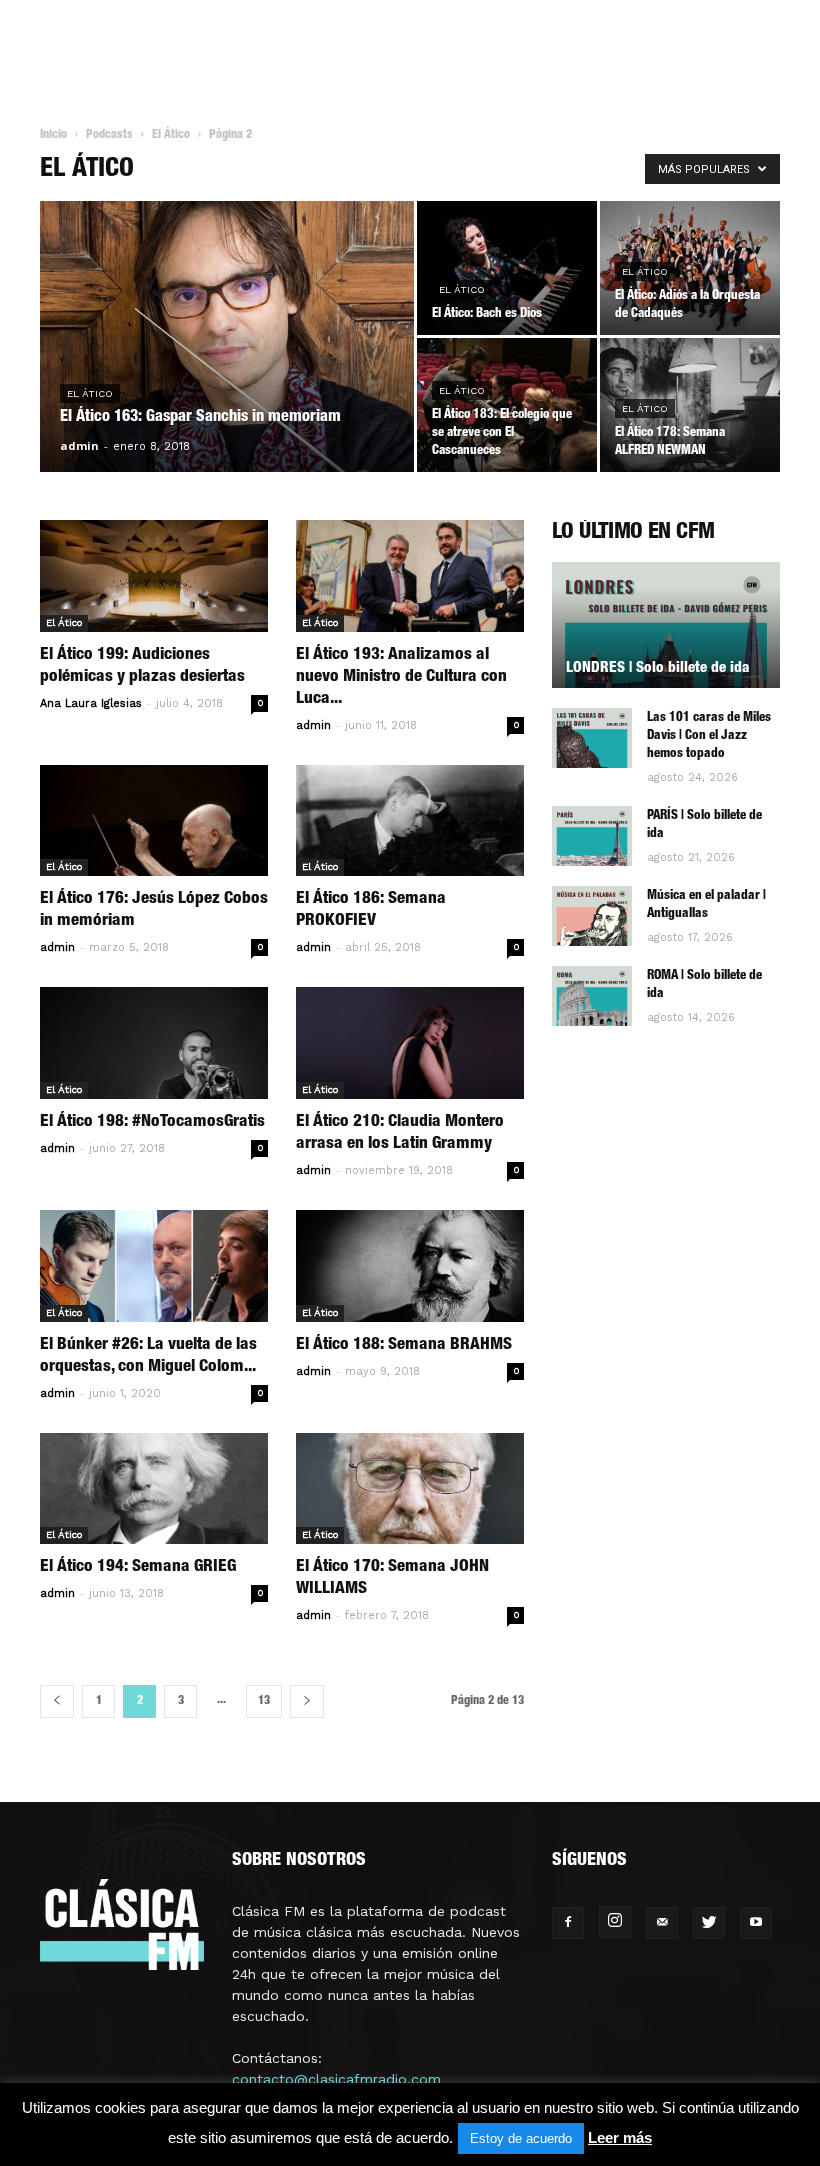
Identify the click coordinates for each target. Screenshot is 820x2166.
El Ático (171, 135)
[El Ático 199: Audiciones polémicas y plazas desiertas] (154, 576)
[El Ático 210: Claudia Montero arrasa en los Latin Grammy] (410, 1043)
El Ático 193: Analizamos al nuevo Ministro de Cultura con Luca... (401, 677)
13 (264, 1701)
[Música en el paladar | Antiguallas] (592, 916)
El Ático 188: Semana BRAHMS (404, 1345)
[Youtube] (756, 1923)
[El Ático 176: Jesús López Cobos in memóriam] (154, 821)
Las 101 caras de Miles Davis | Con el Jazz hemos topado (709, 736)
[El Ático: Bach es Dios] (507, 268)
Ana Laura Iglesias (91, 703)
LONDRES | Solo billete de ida (658, 668)
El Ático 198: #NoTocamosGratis (152, 1122)
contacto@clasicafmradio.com (336, 2079)
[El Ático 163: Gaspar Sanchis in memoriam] (227, 363)
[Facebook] (568, 1923)
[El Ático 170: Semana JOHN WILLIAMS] (410, 1489)
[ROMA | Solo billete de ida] (592, 996)
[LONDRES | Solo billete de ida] (666, 625)
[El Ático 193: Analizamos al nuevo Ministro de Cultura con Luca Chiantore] (410, 576)
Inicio (53, 135)
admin (79, 445)
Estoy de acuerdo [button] (521, 2138)
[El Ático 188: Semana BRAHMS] (410, 1266)
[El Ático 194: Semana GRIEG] (154, 1489)
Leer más (620, 2137)
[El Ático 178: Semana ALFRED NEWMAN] (690, 405)
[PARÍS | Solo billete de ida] (592, 836)
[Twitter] (709, 1923)
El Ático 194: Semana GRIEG (138, 1567)
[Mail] (662, 1923)
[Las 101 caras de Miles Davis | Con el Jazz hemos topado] (592, 738)
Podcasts (109, 135)
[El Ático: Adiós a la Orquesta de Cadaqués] (690, 268)
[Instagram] (615, 1922)
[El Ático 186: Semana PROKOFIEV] (410, 821)
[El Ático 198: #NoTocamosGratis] (154, 1043)
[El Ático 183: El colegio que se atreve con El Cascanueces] (507, 405)
